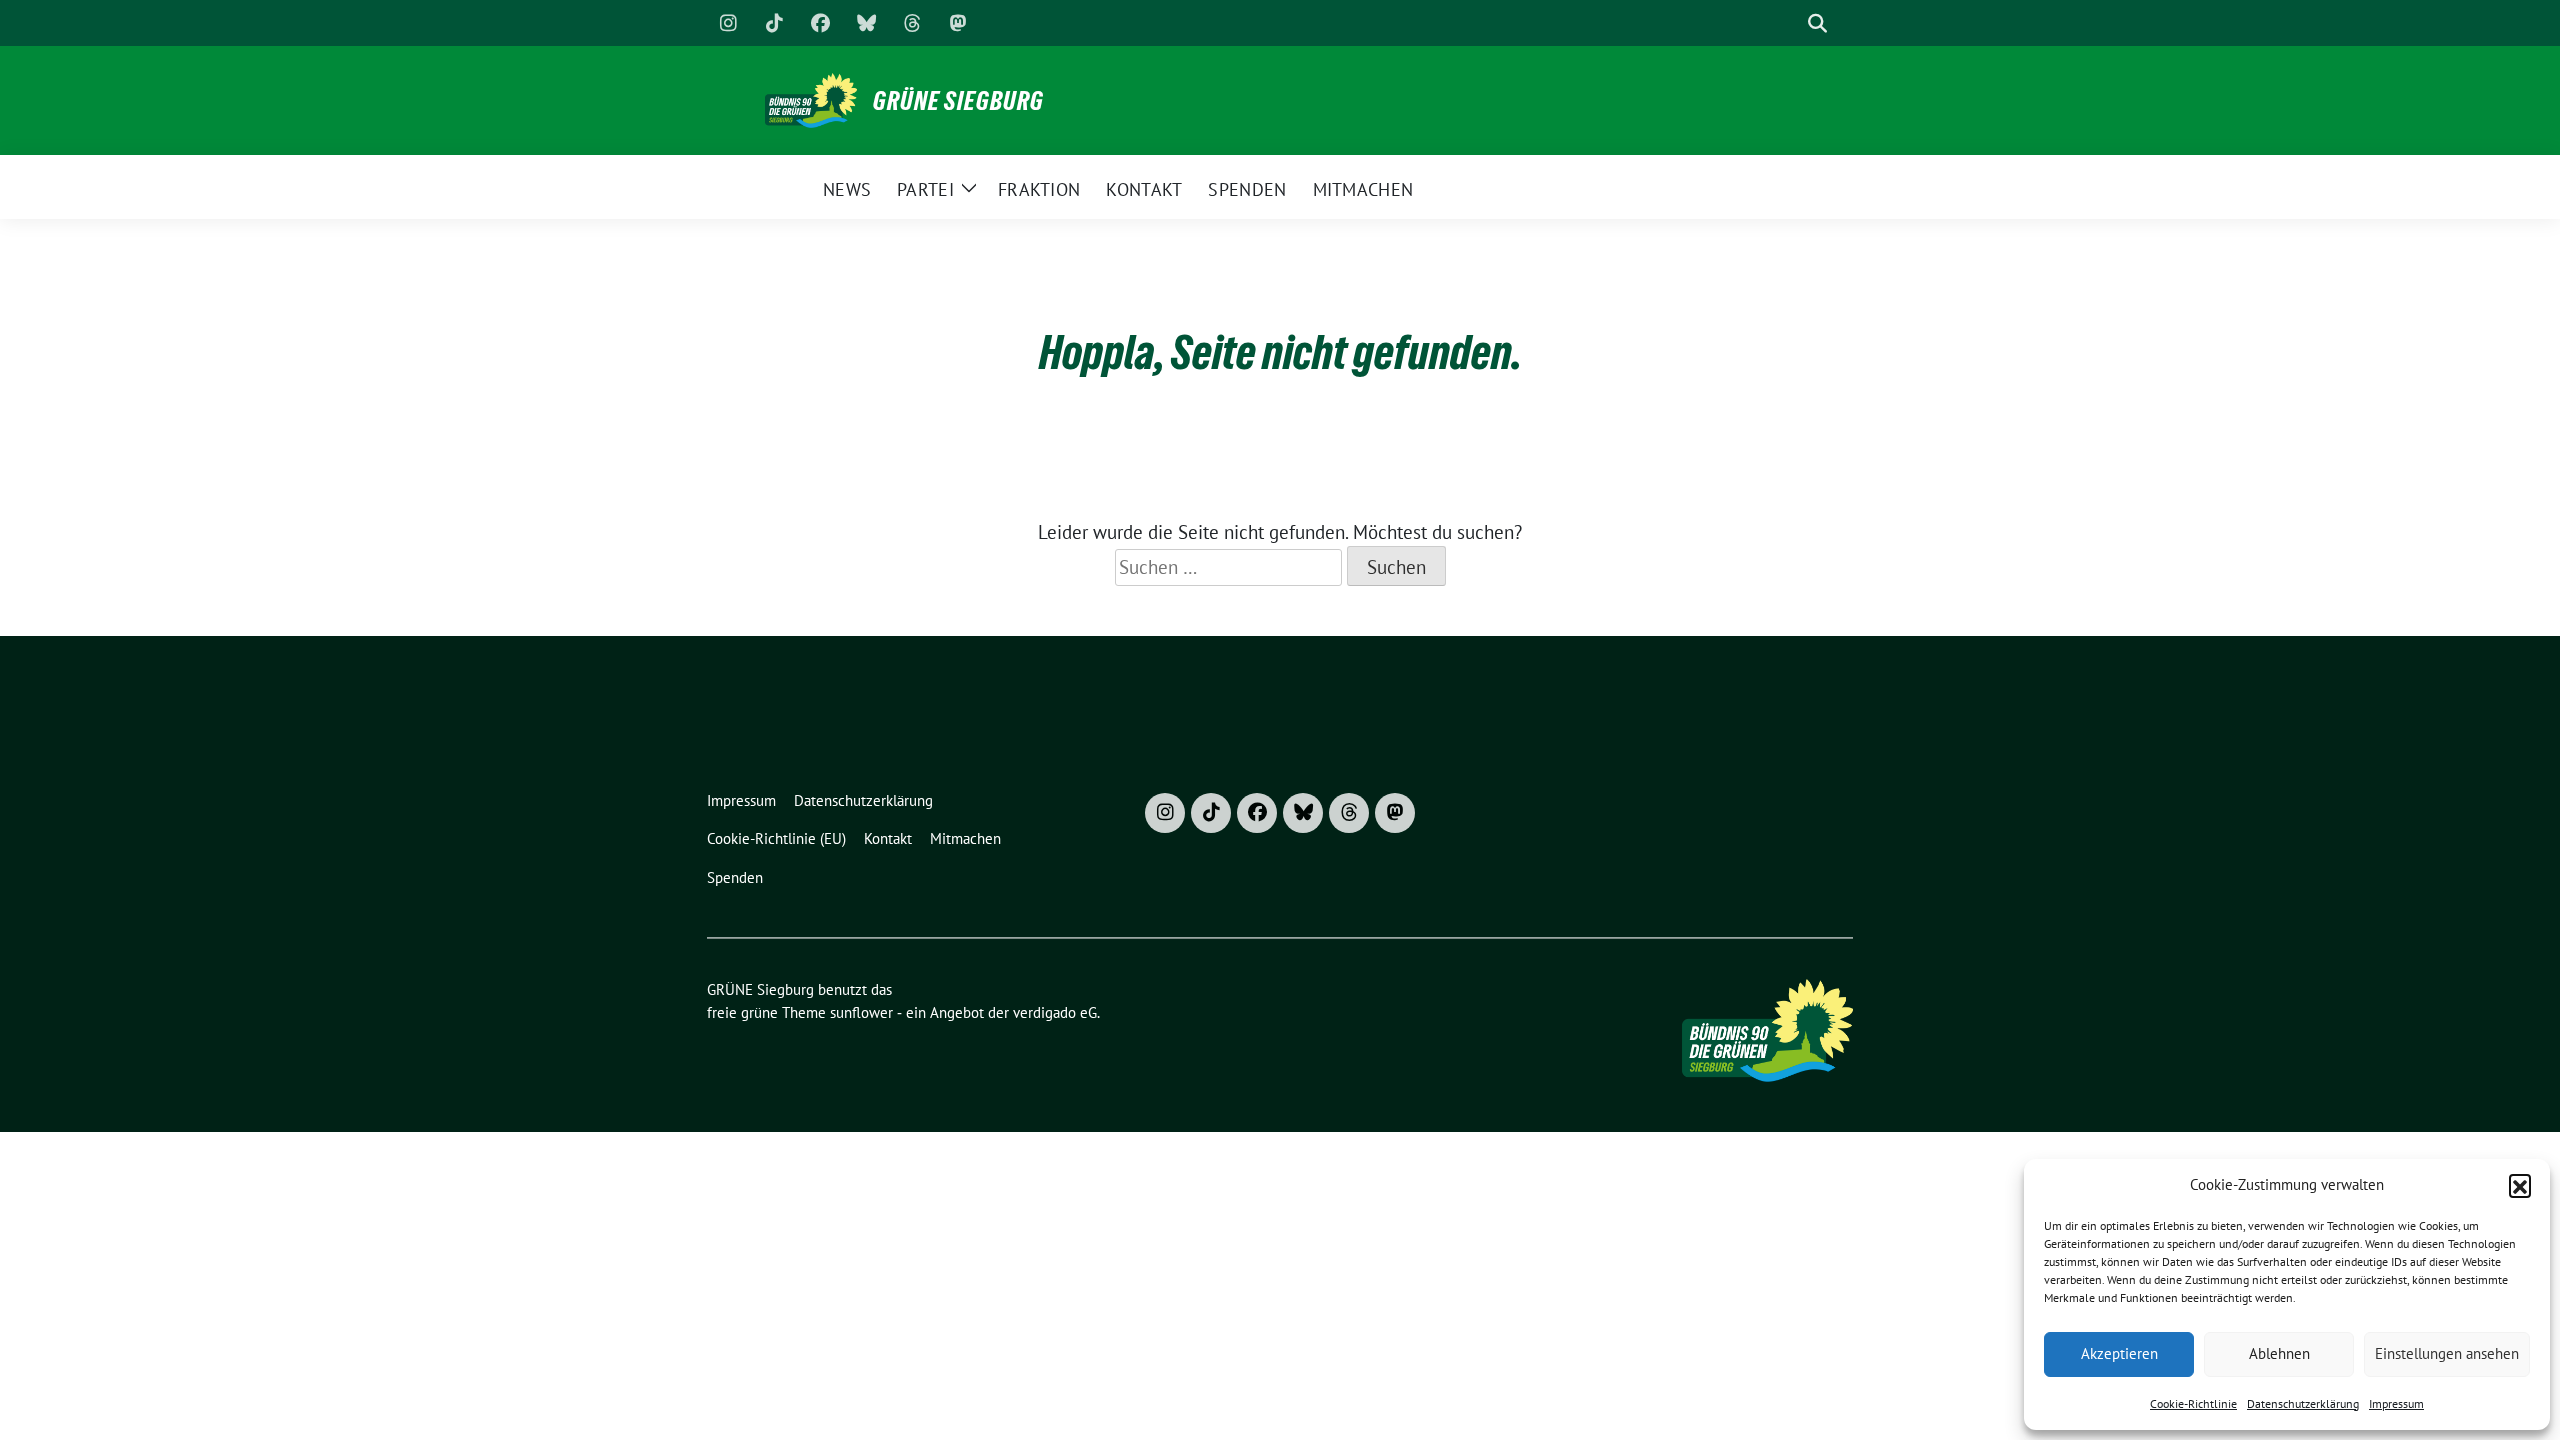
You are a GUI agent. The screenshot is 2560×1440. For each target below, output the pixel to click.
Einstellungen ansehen (2447, 1353)
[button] (2520, 1185)
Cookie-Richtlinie (2193, 1403)
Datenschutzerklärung (2303, 1403)
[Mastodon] (958, 23)
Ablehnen (2279, 1353)
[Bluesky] (866, 23)
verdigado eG (1055, 1012)
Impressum (2396, 1403)
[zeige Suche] (1817, 23)
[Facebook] (820, 23)
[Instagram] (728, 23)
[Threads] (912, 23)
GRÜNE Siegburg (958, 101)
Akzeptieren (2119, 1353)
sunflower (861, 1012)
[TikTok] (774, 23)
